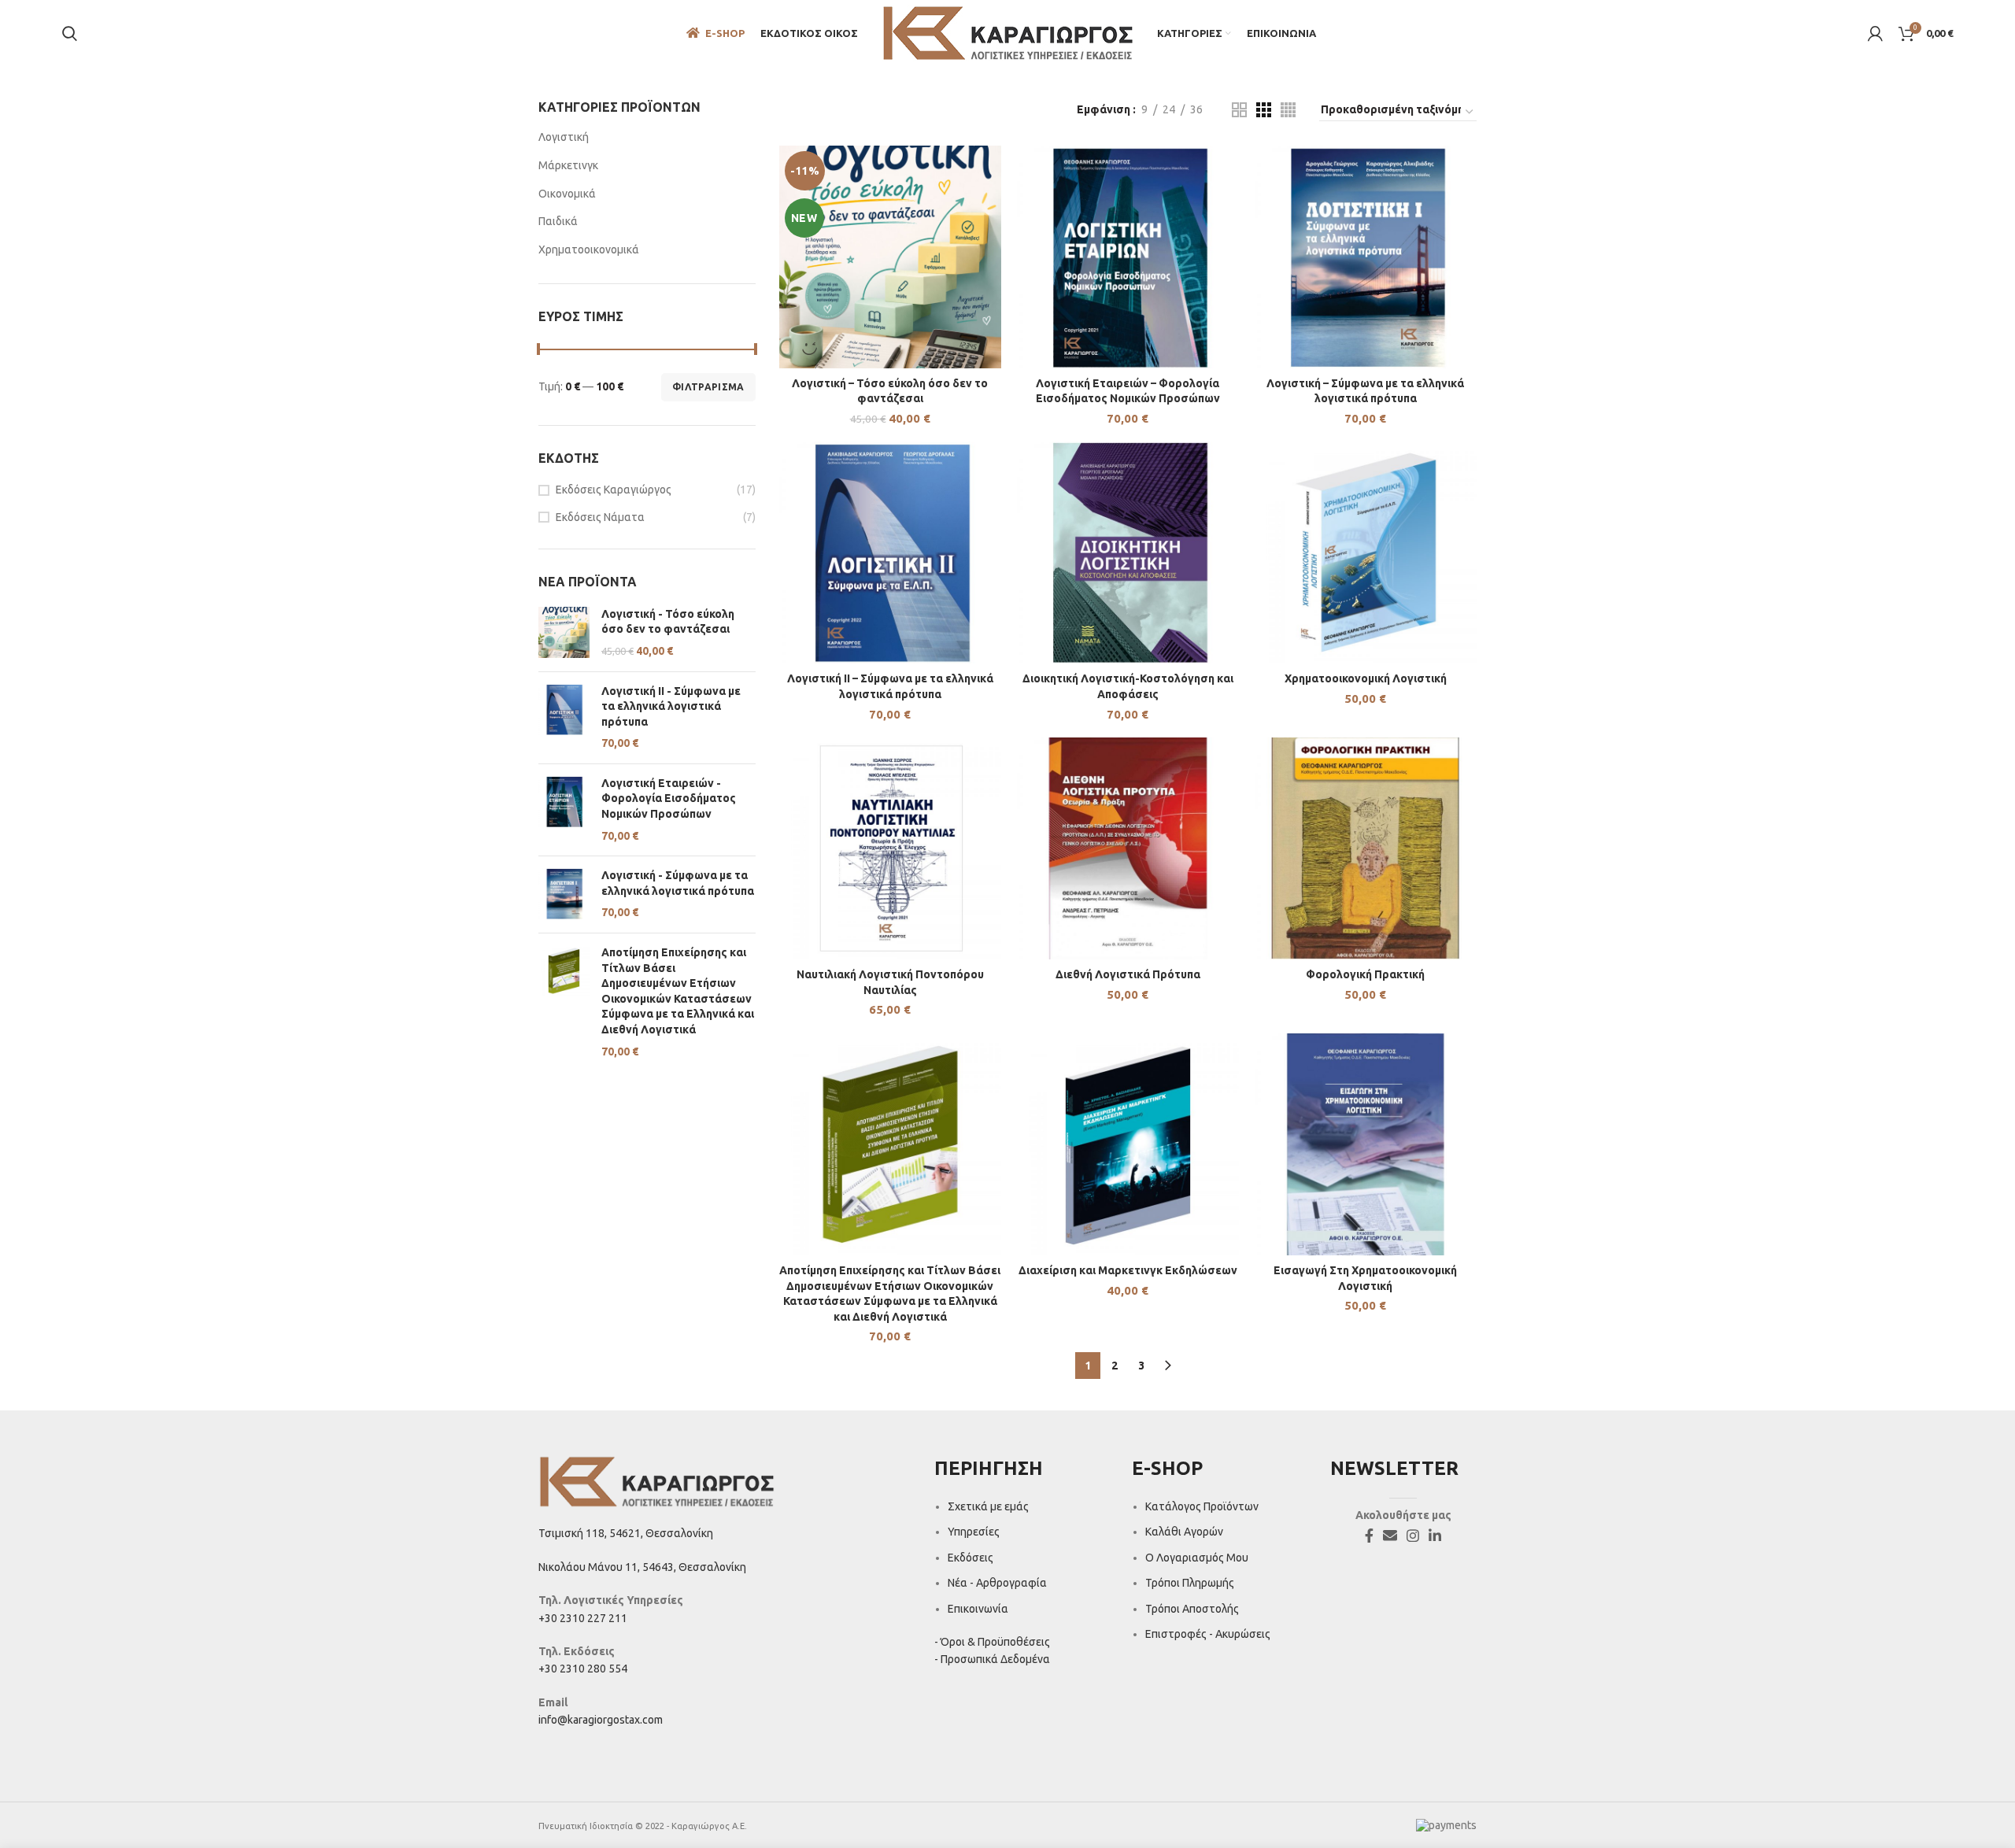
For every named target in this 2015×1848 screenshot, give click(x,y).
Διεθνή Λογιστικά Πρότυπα (1128, 974)
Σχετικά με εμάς (988, 1506)
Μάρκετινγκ (568, 165)
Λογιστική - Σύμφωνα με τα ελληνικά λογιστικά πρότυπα (678, 883)
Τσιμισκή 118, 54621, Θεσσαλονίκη (626, 1533)
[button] (890, 272)
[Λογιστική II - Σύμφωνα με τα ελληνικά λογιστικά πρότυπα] (564, 718)
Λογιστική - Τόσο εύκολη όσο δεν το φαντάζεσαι (668, 622)
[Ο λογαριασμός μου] (1875, 34)
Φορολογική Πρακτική (1365, 974)
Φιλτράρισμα (708, 387)
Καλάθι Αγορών (1184, 1532)
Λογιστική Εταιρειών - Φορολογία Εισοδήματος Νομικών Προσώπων (669, 798)
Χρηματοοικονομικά (589, 249)
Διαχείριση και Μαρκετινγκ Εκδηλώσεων (1128, 1270)
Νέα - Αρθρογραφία (997, 1583)
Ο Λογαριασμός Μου (1197, 1558)
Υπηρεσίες (974, 1532)
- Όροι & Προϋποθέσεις (992, 1642)
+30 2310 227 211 (583, 1618)
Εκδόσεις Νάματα (600, 517)
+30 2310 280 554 (583, 1669)
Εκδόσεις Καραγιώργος (614, 490)
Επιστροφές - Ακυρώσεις (1208, 1634)
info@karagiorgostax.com (601, 1720)
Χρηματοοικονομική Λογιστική (1366, 678)
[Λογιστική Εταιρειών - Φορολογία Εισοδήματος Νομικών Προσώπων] (564, 810)
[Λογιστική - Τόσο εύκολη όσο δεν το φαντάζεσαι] (564, 633)
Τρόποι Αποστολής (1192, 1609)
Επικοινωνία (978, 1609)
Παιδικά (558, 221)
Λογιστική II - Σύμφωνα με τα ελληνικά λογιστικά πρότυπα (671, 706)
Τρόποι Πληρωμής (1190, 1583)
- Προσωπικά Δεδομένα (992, 1659)
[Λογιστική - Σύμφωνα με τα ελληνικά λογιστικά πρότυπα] (564, 894)
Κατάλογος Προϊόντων (1202, 1506)
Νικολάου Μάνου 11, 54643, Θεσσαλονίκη (642, 1567)
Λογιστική (564, 137)
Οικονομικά (567, 194)
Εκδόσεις (971, 1558)
